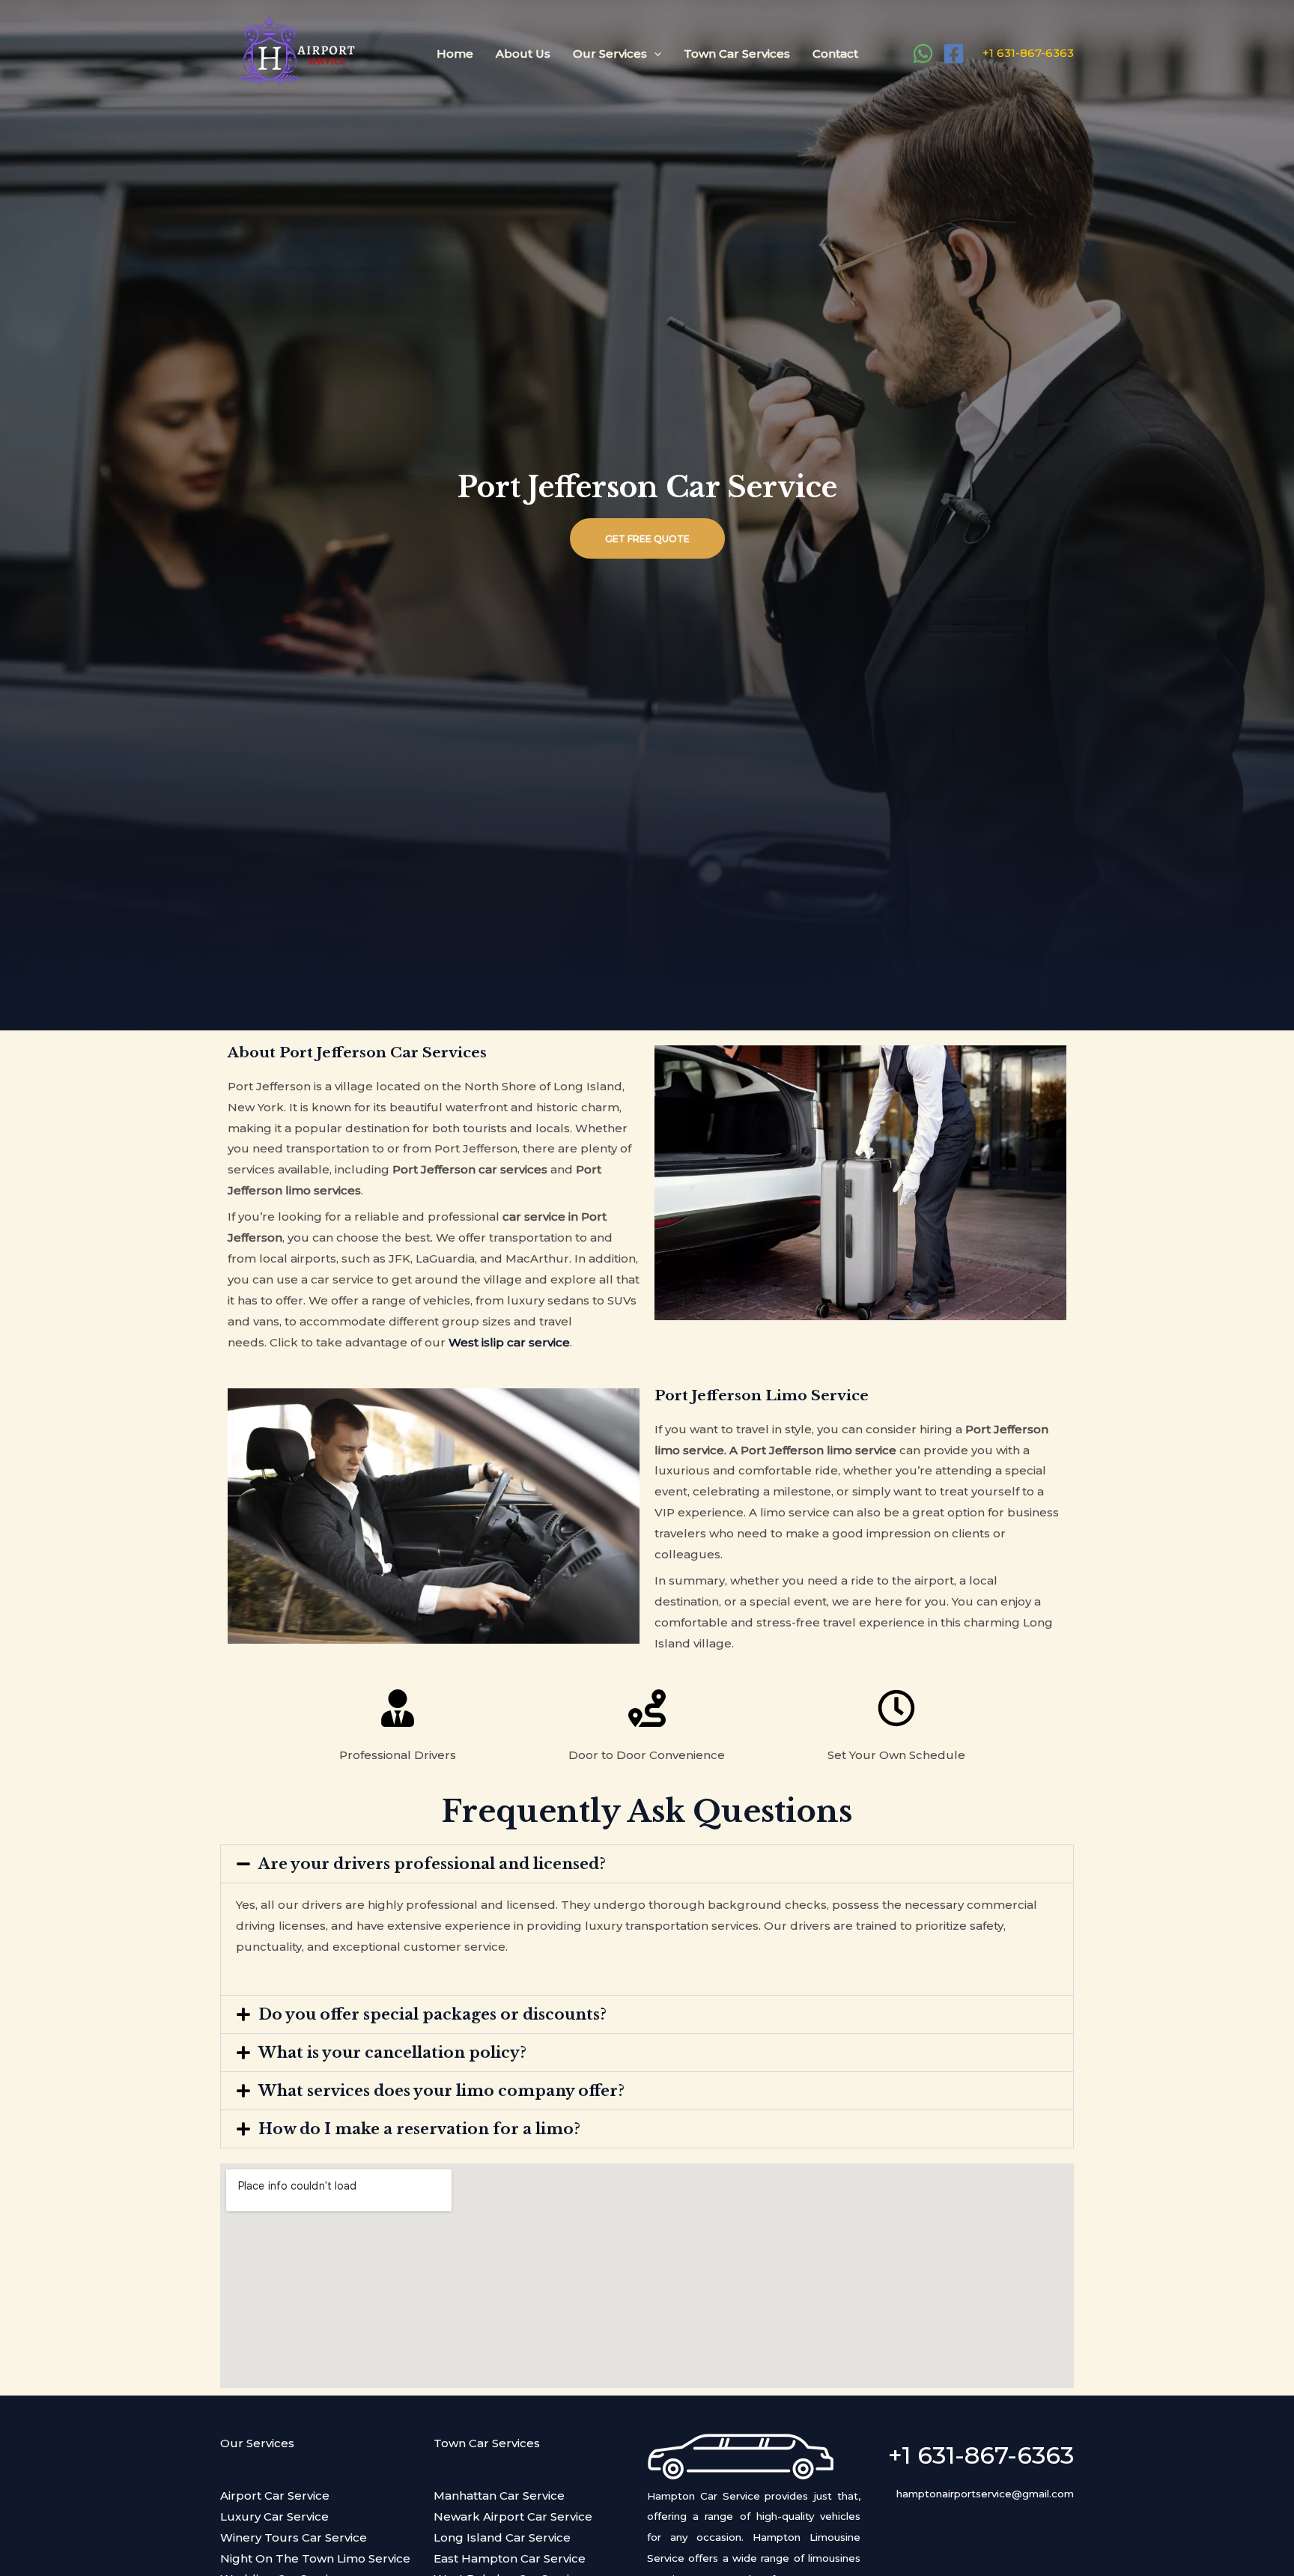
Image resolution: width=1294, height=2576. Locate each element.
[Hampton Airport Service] (295, 52)
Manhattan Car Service (499, 2495)
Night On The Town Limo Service (315, 2558)
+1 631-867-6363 (1027, 53)
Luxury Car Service (274, 2516)
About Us (523, 54)
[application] (654, 54)
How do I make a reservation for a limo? (419, 2129)
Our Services (610, 54)
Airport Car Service (275, 2495)
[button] (647, 1864)
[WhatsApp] (923, 54)
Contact (835, 54)
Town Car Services (737, 54)
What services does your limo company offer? (441, 2091)
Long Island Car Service (502, 2537)
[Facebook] (954, 54)
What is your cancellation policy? (392, 2053)
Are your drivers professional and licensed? (432, 1864)
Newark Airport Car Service (513, 2516)
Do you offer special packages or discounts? (432, 2014)
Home (455, 54)
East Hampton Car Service (510, 2558)
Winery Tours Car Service (294, 2537)
